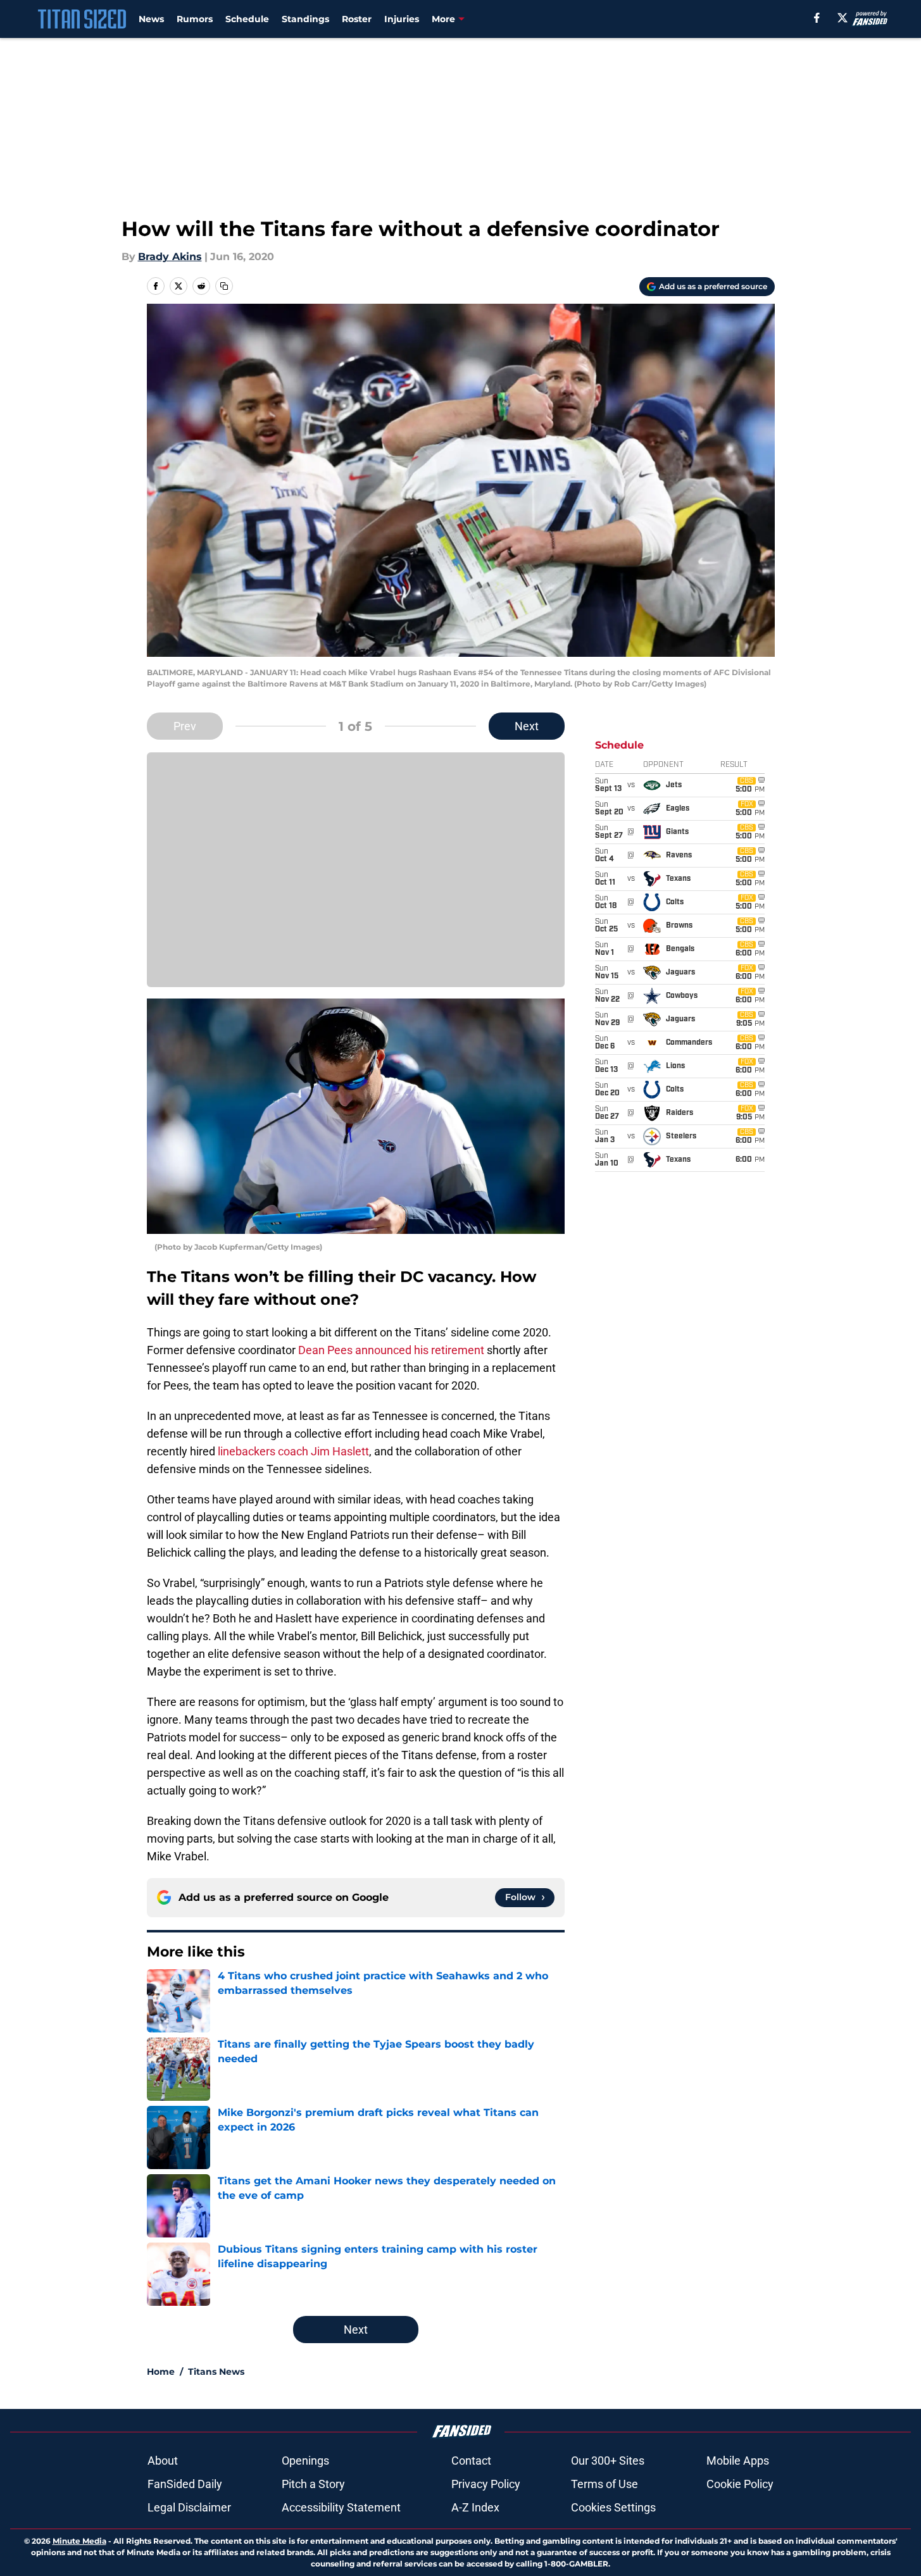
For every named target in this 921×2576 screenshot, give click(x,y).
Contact (471, 2461)
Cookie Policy (740, 2484)
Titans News (216, 2372)
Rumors (195, 19)
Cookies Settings (613, 2507)
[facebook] (817, 18)
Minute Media (79, 2541)
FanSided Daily (185, 2484)
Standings (305, 19)
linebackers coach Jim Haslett (293, 1451)
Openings (305, 2461)
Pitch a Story (313, 2484)
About (163, 2461)
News (151, 19)
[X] (843, 18)
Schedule (247, 19)
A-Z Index (475, 2507)
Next (527, 726)
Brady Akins (170, 257)
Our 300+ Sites (608, 2461)
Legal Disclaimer (189, 2507)
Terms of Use (605, 2484)
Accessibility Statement (341, 2507)
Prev (185, 726)
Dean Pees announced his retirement (391, 1350)
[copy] (224, 286)
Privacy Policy (486, 2484)
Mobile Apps (738, 2461)
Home (161, 2372)
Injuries (402, 19)
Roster (357, 19)
